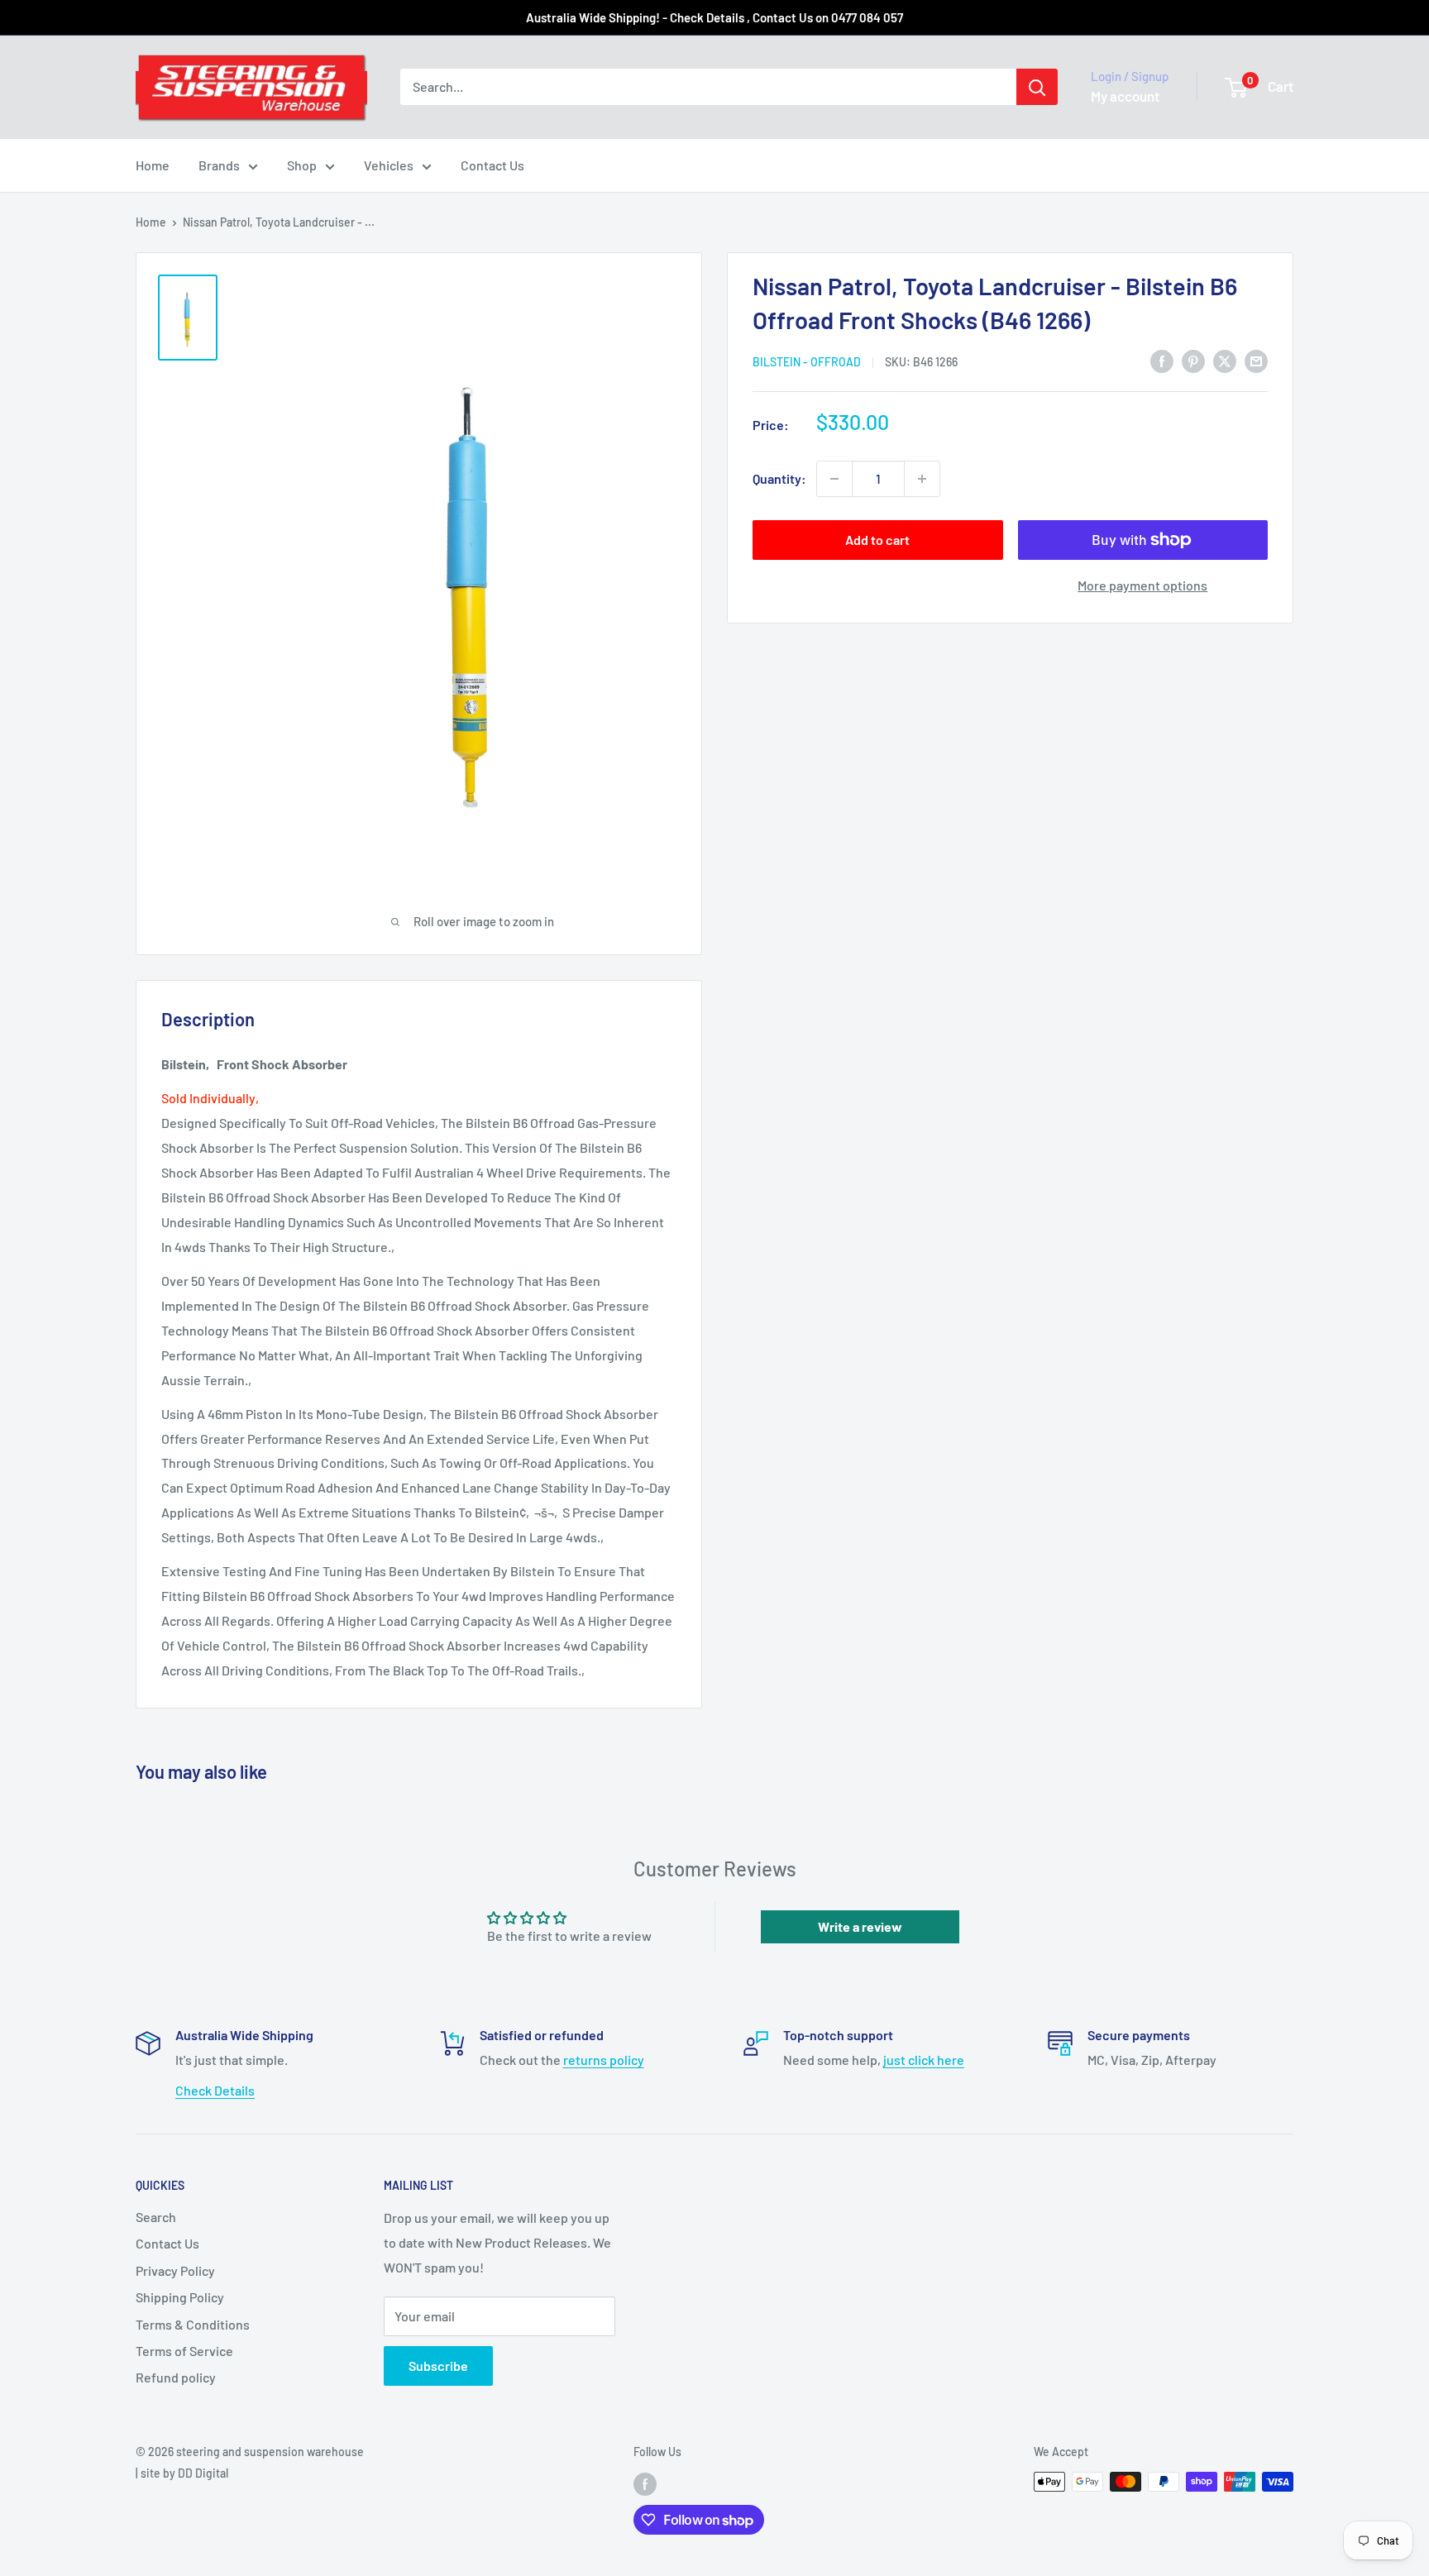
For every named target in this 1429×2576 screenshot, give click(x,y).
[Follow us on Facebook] (645, 2483)
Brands (219, 165)
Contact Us (492, 165)
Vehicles (389, 165)
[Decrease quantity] (834, 479)
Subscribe (438, 2366)
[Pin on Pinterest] (1193, 360)
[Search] (1037, 87)
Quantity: (779, 478)
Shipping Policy (180, 2297)
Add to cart (877, 540)
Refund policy (176, 2377)
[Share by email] (1256, 360)
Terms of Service (184, 2351)
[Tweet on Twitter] (1225, 360)
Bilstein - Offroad (807, 362)
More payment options (1142, 585)
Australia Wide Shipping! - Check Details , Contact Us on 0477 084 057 (714, 17)
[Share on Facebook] (1162, 360)
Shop (302, 165)
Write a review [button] (860, 1926)
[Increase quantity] (922, 479)
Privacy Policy (175, 2270)
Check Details (215, 2090)
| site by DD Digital (182, 2473)
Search (156, 2217)
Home (153, 165)
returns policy (604, 2060)
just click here (924, 2060)
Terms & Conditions (193, 2324)
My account (1125, 96)
